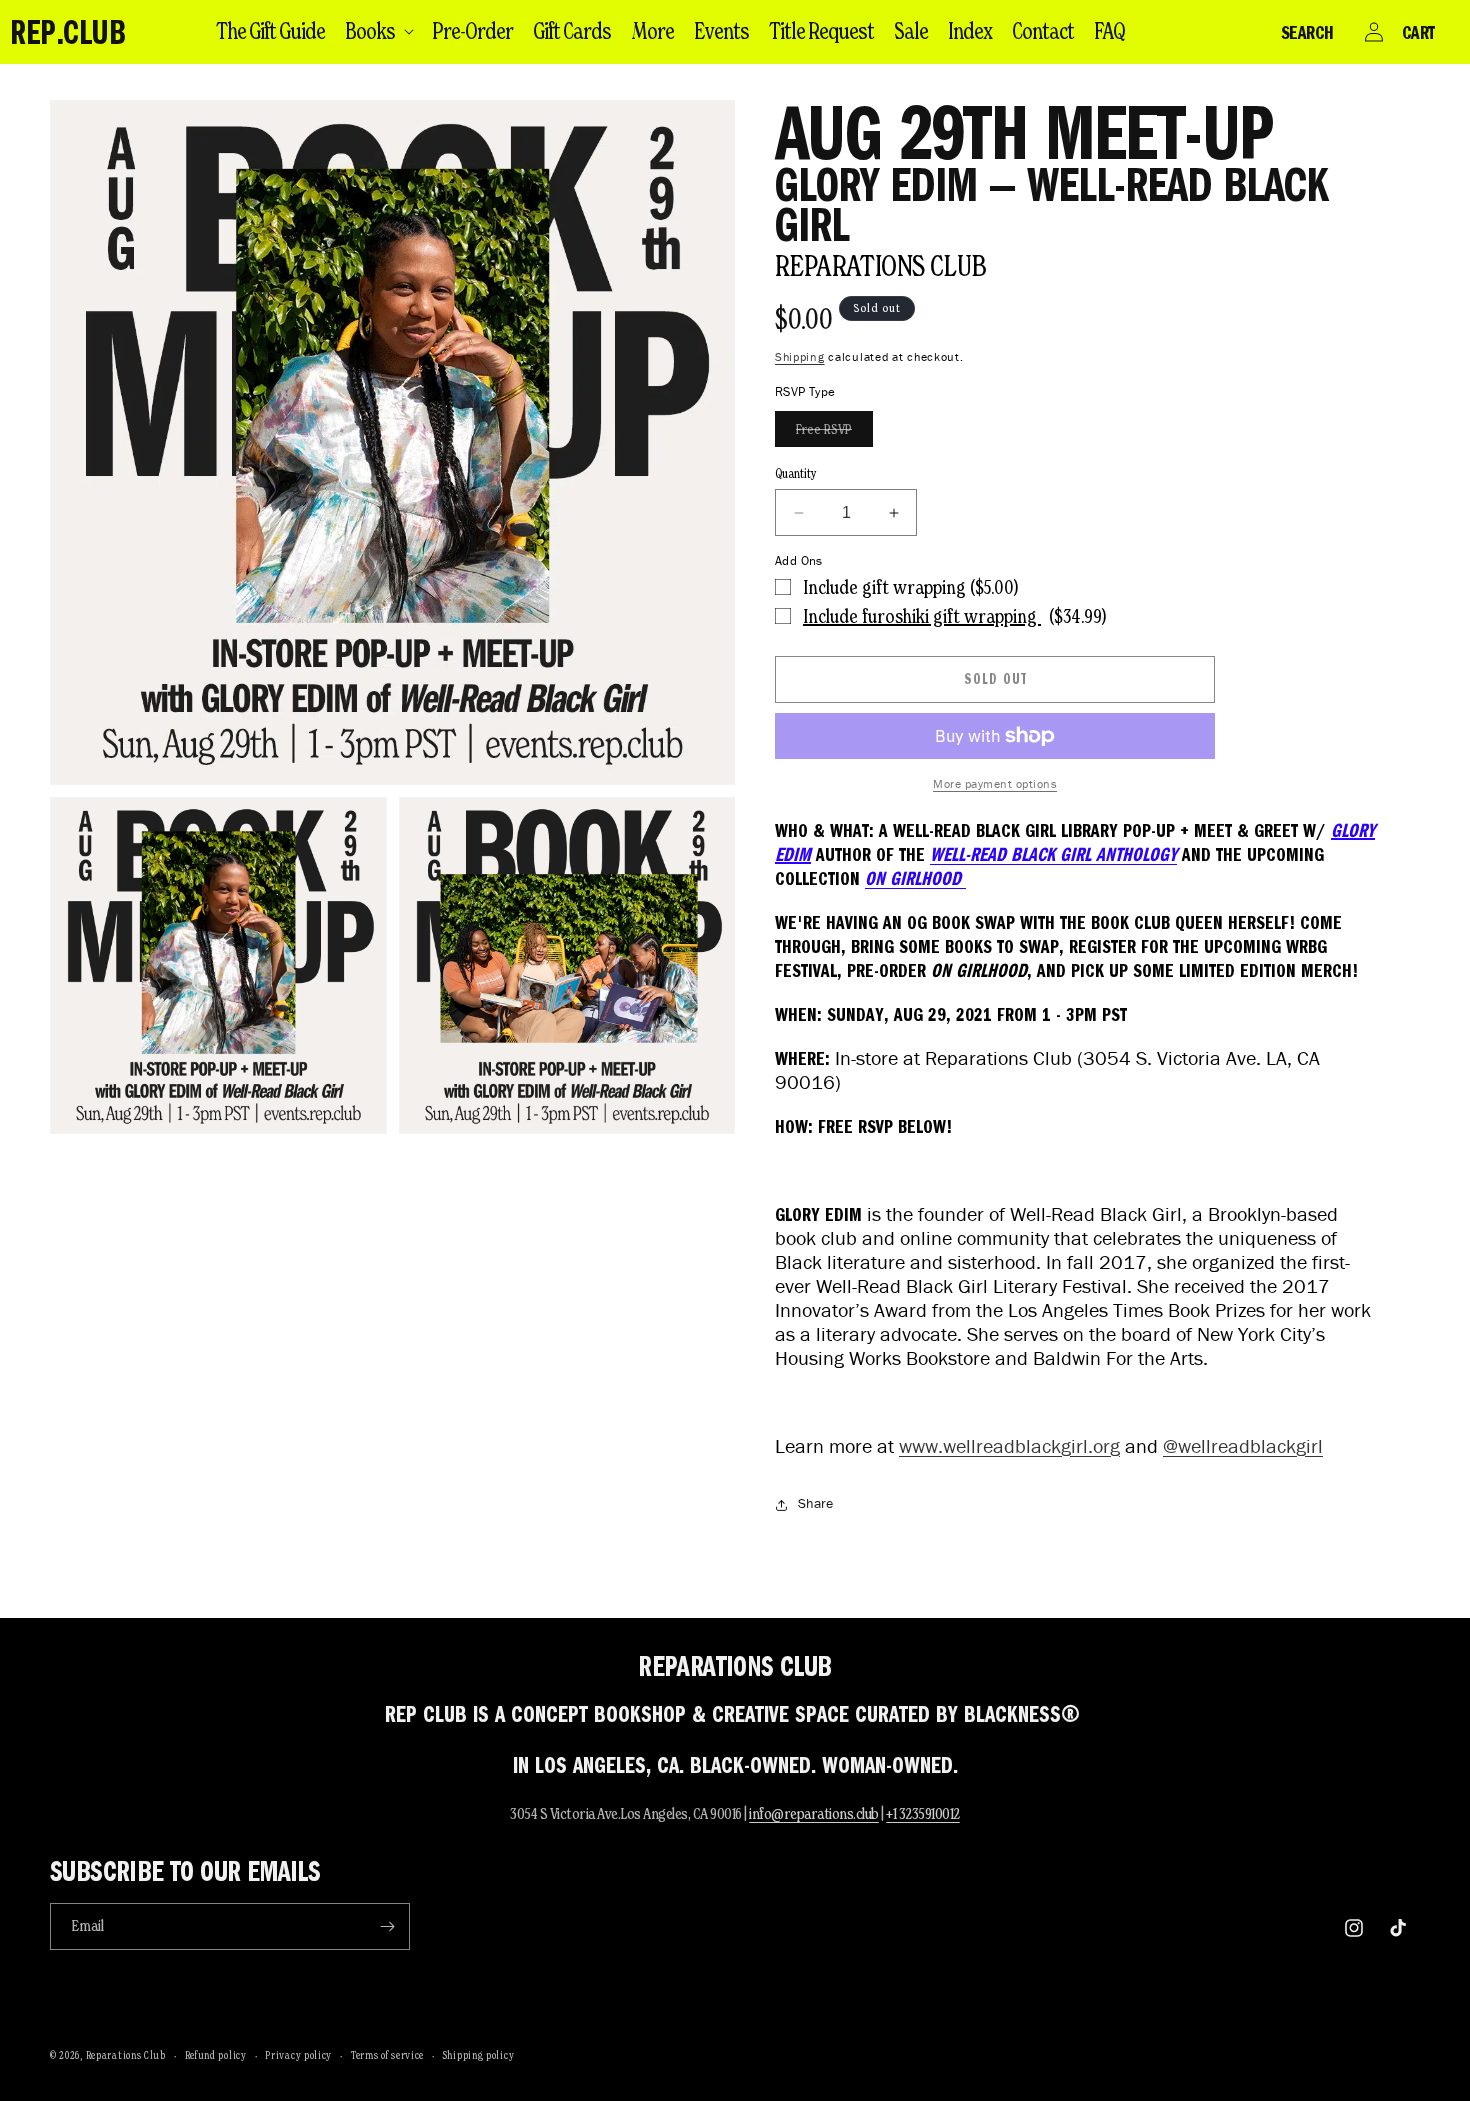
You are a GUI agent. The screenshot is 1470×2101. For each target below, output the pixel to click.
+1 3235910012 (923, 1813)
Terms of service (387, 2055)
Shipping (800, 356)
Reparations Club (880, 265)
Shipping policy (479, 2055)
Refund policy (216, 2055)
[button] (378, 31)
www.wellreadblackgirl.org (1009, 1446)
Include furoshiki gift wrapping (922, 616)
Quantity (796, 473)
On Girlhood (915, 878)
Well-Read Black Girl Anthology (1053, 854)
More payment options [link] (995, 783)
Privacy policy (298, 2055)
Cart (1418, 32)
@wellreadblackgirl (1243, 1446)
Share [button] (815, 1503)
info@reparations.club (814, 1813)
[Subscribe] (387, 1926)
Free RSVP (834, 433)
